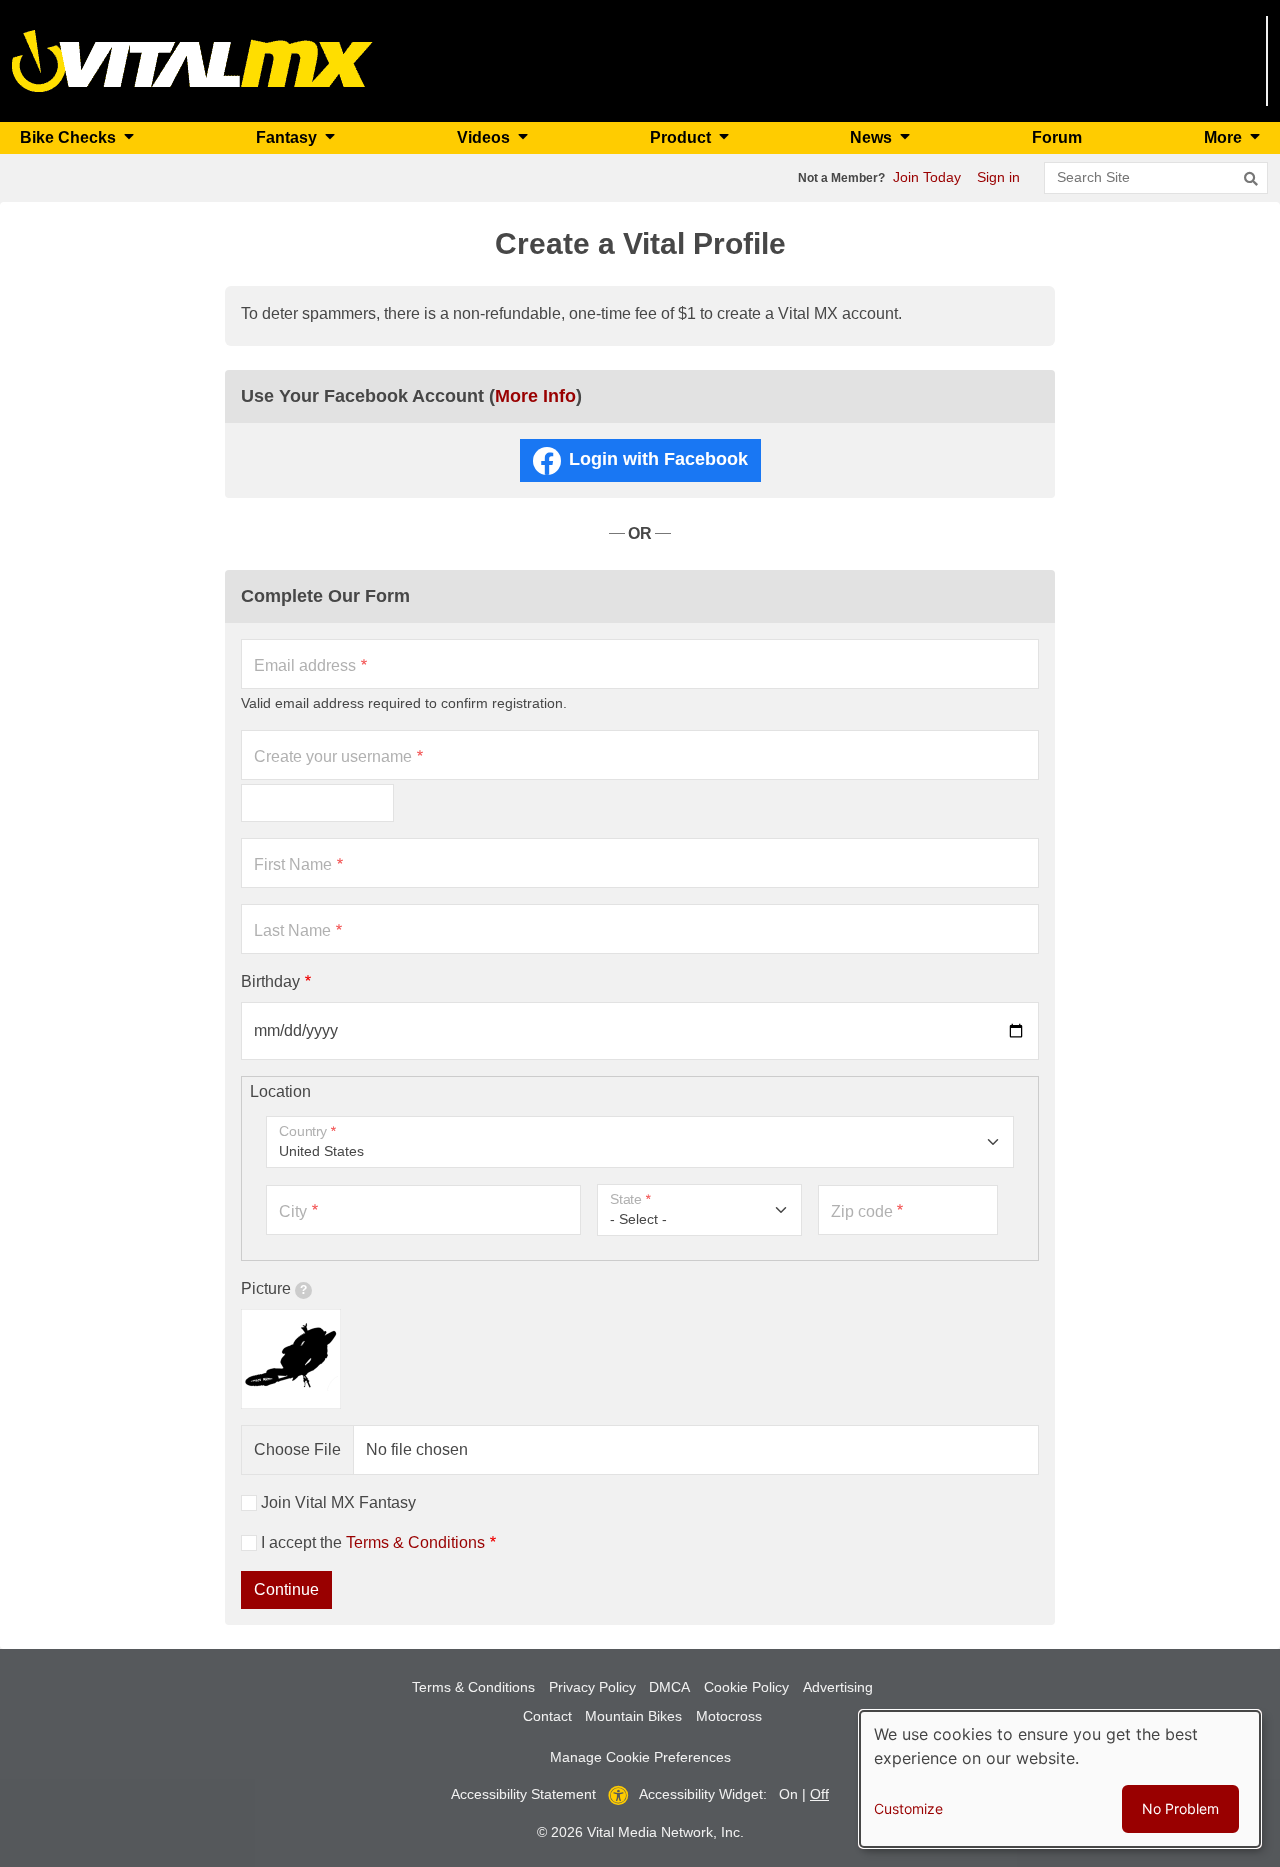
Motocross (729, 1716)
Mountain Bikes (633, 1716)
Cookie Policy (746, 1687)
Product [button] (682, 137)
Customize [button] (908, 1808)
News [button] (873, 137)
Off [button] (819, 1794)
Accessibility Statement (523, 1794)
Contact (547, 1716)
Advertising (838, 1687)
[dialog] (1060, 1779)
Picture (266, 1288)
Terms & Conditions (415, 1542)
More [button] (1225, 137)
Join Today (927, 177)
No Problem (1180, 1808)
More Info (535, 396)
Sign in (998, 177)
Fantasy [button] (288, 137)
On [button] (788, 1794)
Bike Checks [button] (70, 137)
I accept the (373, 1542)
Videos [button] (485, 137)
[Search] (1251, 179)
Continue (286, 1589)
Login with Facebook (658, 459)
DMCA (669, 1687)
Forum (1057, 137)
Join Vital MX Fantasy (338, 1502)
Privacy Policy (592, 1687)
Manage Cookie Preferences (640, 1757)
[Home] (192, 59)
